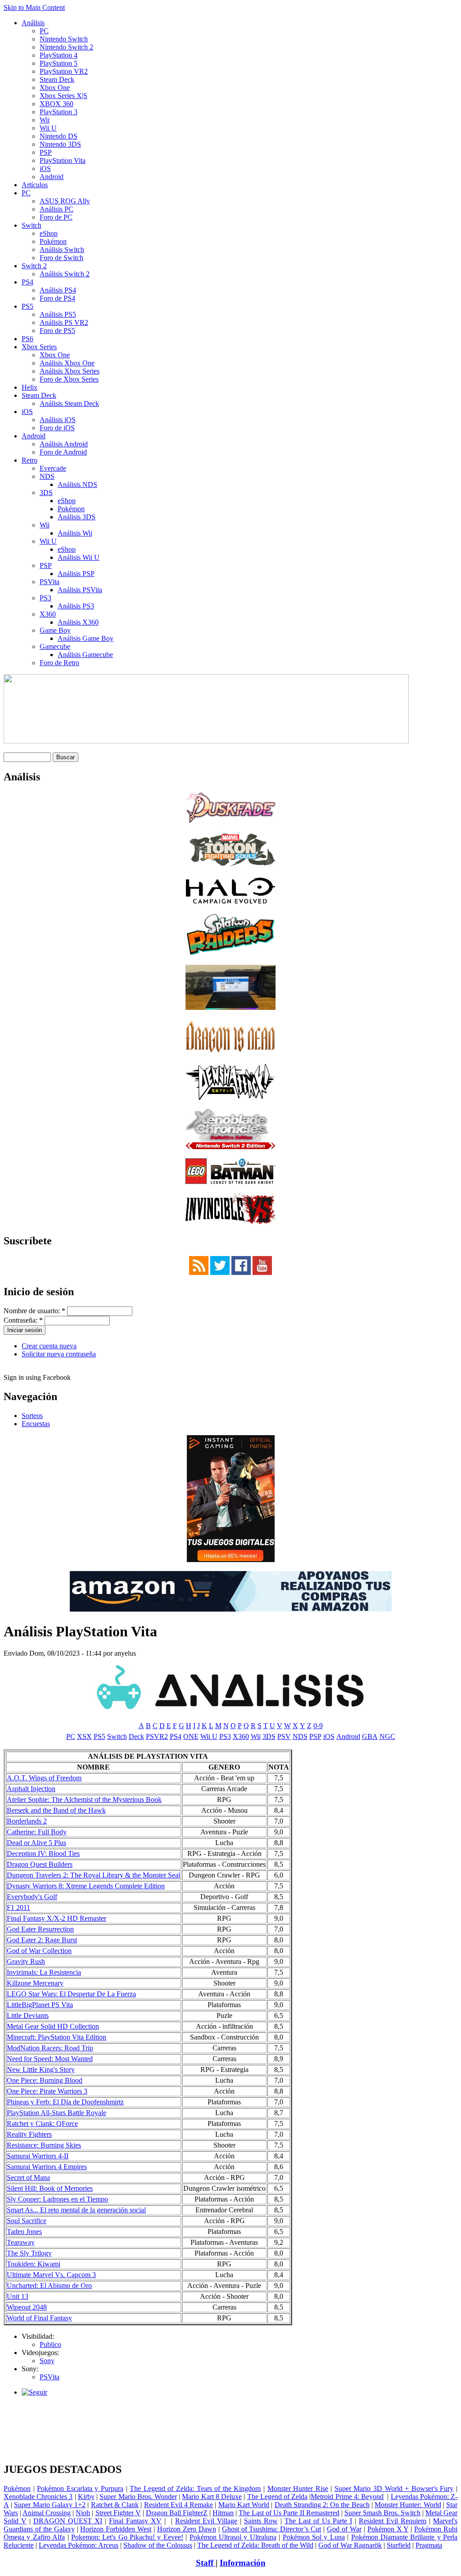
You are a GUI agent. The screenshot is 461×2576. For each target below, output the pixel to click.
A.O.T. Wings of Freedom (44, 1778)
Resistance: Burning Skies (44, 2145)
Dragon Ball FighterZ (177, 2513)
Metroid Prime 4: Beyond (347, 2497)
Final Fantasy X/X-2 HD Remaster (56, 1918)
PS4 (27, 282)
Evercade (53, 468)
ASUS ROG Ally (65, 201)
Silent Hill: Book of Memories (50, 2188)
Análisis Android (64, 444)
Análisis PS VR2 (64, 322)
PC (44, 31)
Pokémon (53, 241)
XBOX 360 (56, 104)
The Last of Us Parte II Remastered (289, 2513)
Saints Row (261, 2521)
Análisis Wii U (79, 557)
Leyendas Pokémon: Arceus (79, 2545)
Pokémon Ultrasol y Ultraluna (233, 2537)
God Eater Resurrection (40, 1929)
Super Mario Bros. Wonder (138, 2497)
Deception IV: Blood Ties (43, 1853)
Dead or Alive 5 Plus (36, 1843)
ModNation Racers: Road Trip (50, 2048)
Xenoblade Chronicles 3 (38, 2497)
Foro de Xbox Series (69, 379)
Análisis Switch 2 (65, 274)
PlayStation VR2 (64, 71)
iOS (45, 169)
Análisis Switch (62, 250)
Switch (32, 225)
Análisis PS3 (76, 606)
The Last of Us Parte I (318, 2521)
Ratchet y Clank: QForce (42, 2123)
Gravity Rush (26, 1961)
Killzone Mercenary (35, 1983)
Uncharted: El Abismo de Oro (49, 2286)
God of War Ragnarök (350, 2545)
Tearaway (21, 2242)
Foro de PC (56, 217)
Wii (45, 120)
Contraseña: (23, 1320)
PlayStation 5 (59, 63)
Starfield (399, 2545)
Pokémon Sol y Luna (314, 2537)
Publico (50, 2344)
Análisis (33, 23)
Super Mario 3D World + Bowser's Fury (394, 2488)
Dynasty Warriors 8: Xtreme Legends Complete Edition (86, 1886)
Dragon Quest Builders (40, 1864)
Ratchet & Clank (115, 2505)
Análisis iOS (58, 420)
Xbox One (55, 88)
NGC (387, 1736)
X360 (48, 614)
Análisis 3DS (77, 517)
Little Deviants (28, 2015)
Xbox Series (39, 347)
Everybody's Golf (32, 1897)
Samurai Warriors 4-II (38, 2156)
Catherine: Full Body (37, 1832)
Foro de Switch (61, 258)
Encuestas (36, 1424)
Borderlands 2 (27, 1821)
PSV (284, 1736)
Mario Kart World (244, 2505)
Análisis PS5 (58, 314)
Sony (47, 2361)
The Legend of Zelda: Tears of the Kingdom (195, 2488)
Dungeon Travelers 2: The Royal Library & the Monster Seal (93, 1875)
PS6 (27, 339)
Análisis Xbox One (67, 363)
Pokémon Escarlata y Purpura (80, 2488)
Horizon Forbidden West (116, 2529)
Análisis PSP (76, 574)
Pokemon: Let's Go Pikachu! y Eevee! (127, 2537)
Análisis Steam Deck (69, 403)
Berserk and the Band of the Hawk (56, 1810)
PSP (46, 152)
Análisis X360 (78, 622)
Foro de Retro (59, 663)
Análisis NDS (77, 484)
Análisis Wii (75, 533)
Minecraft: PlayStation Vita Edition (56, 2037)
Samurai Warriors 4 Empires (47, 2167)
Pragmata (429, 2545)
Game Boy (55, 630)
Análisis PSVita (80, 590)
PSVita (50, 582)
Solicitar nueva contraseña (59, 1354)
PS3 (45, 598)
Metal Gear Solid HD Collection (53, 2026)
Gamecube (55, 646)
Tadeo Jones (24, 2231)
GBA (370, 1736)
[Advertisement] (230, 2407)
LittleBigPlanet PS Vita (40, 2005)
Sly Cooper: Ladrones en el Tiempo (57, 2199)
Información (243, 2563)
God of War (344, 2529)
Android (52, 177)
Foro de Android (63, 452)
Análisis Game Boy (86, 638)
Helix (29, 387)
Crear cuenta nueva (49, 1346)
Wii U (48, 128)
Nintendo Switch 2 (66, 47)
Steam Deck (57, 79)
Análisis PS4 (58, 290)
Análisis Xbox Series (70, 371)
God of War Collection (39, 1951)
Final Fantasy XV (135, 2521)
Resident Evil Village (206, 2521)
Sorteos (32, 1416)
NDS (47, 476)
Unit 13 (18, 2296)
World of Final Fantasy (39, 2318)
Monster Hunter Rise (298, 2488)
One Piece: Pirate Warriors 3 (47, 2091)
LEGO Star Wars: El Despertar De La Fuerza (71, 1994)
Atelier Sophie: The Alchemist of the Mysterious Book (84, 1799)
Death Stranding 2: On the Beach (322, 2505)
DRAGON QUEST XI (68, 2521)
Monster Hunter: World (408, 2505)
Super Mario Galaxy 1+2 (50, 2505)
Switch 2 (34, 266)
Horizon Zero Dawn (187, 2529)
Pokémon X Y (388, 2529)
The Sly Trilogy (29, 2253)
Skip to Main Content (34, 7)
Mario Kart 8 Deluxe (212, 2497)
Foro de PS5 (57, 331)
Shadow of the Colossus (158, 2545)
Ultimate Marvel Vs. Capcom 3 (51, 2275)
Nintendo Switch (64, 39)
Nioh (83, 2513)
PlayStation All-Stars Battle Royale (56, 2113)
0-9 (318, 1726)
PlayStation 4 (59, 55)
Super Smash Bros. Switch (382, 2513)
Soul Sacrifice (27, 2221)
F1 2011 (18, 1907)
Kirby (86, 2497)
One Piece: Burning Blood (45, 2080)
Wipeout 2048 (27, 2307)
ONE (191, 1736)
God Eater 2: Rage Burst (42, 1940)
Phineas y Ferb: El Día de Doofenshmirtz (65, 2102)
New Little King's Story (41, 2069)
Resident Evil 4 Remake (179, 2505)
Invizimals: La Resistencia (44, 1972)
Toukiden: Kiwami (34, 2264)
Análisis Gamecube (85, 655)
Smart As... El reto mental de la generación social (76, 2210)
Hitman (223, 2513)
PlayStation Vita (63, 160)
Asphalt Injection (31, 1789)
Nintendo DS (59, 136)
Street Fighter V (118, 2513)
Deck (136, 1736)
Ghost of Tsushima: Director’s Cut (272, 2529)
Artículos (35, 185)
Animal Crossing (47, 2513)
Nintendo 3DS (60, 144)
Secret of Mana (28, 2177)
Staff (206, 2563)
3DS (46, 493)
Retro (29, 460)
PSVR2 (157, 1736)
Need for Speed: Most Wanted (50, 2059)
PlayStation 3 (59, 112)
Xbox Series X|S (63, 96)
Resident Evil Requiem (393, 2521)
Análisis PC (56, 209)
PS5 (27, 306)
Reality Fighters (29, 2134)
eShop (49, 233)
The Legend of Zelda (278, 2497)
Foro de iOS (57, 428)
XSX (84, 1736)
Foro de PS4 (57, 298)
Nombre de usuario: (34, 1311)
